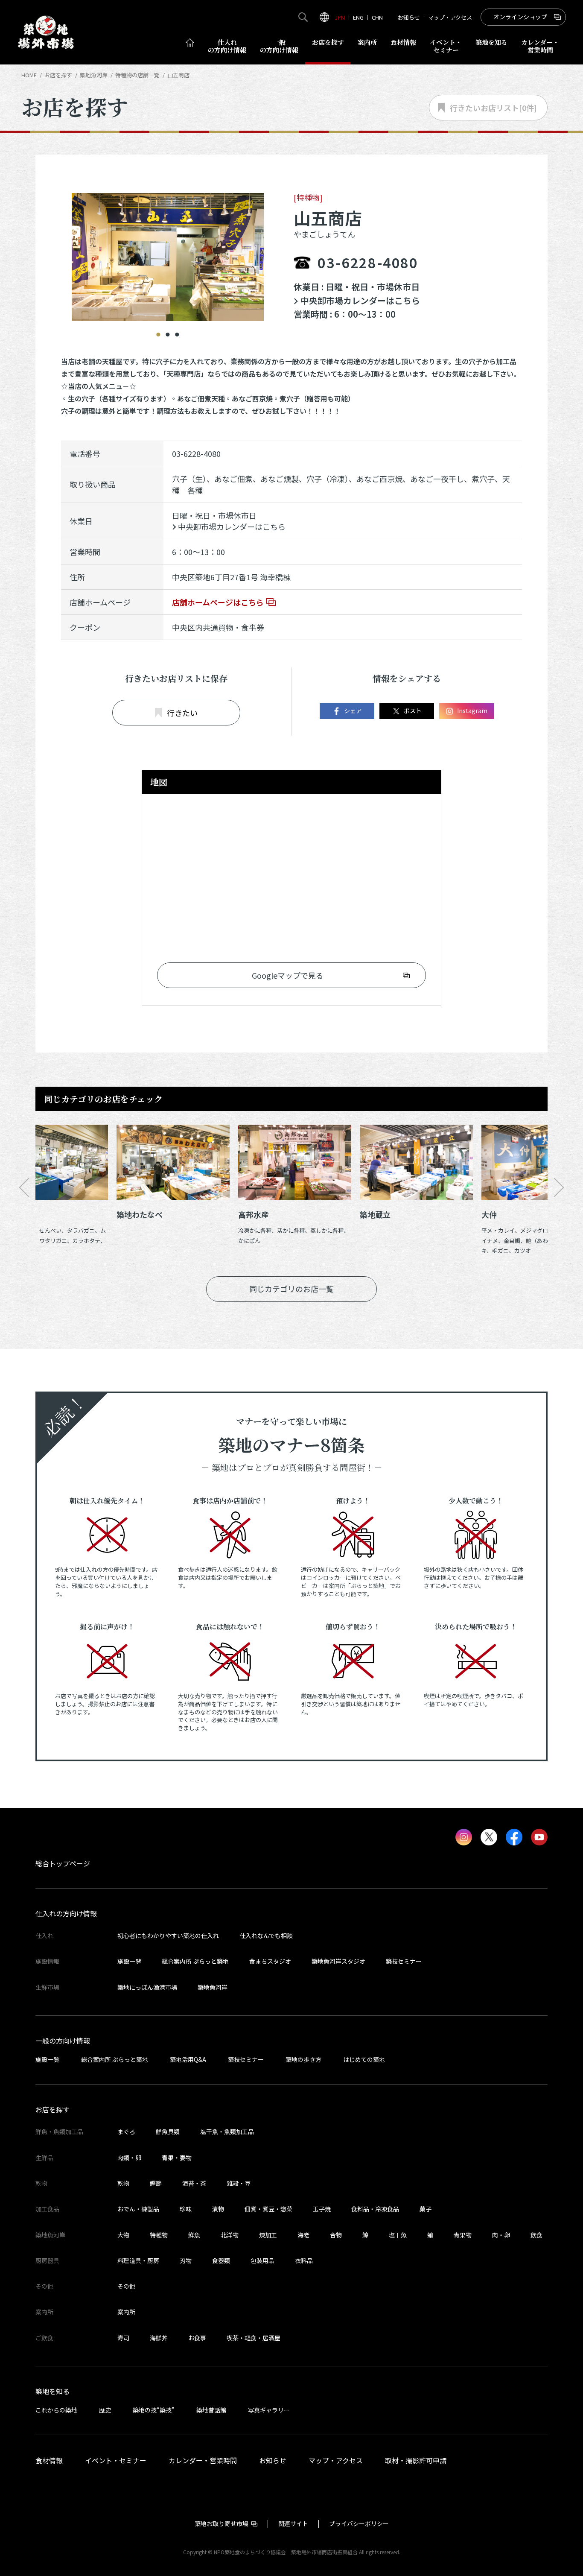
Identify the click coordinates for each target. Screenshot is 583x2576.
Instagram (472, 711)
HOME (29, 75)
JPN (340, 17)
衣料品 (304, 2260)
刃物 (186, 2260)
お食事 (197, 2338)
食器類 (221, 2260)
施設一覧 (129, 1961)
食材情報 (403, 42)
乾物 (123, 2183)
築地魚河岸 (213, 1987)
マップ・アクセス (450, 17)
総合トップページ (63, 1863)
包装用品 (262, 2260)
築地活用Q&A (188, 2059)
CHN (377, 17)
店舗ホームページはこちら (218, 602)
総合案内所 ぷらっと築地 (195, 1961)
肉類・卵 (129, 2158)
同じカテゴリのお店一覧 (291, 1289)
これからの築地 (56, 2410)
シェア (353, 711)
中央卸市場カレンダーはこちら (360, 300)
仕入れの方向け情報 (66, 1913)
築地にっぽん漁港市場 (147, 1987)
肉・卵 (501, 2235)
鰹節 (156, 2183)
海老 (303, 2235)
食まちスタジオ (270, 1961)
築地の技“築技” (154, 2410)
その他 (126, 2286)
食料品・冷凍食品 (375, 2209)
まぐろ (126, 2132)
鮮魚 (194, 2235)
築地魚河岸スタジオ (338, 1961)
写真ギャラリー (269, 2410)
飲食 (536, 2235)
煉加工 (268, 2235)
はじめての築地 (364, 2059)
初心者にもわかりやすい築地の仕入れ (168, 1936)
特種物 (159, 2235)
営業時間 (540, 46)
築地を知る (491, 42)
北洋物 (230, 2235)
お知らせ (409, 17)
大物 (123, 2235)
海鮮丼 (159, 2338)
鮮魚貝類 (168, 2132)
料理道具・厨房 (138, 2260)
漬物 (218, 2209)
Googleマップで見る (288, 975)
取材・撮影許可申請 (416, 2460)
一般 (279, 46)
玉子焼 (322, 2209)
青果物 (463, 2235)
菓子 (426, 2209)
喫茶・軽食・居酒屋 (254, 2338)
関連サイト (293, 2523)
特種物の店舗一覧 (137, 75)
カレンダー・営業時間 (203, 2460)
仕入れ (227, 46)
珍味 (186, 2209)
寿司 (123, 2338)
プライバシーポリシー (359, 2523)
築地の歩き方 (303, 2059)
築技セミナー (404, 1961)
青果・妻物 (177, 2158)
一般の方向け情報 (63, 2041)
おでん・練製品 (138, 2209)
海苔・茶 (194, 2183)
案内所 (367, 42)
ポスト (413, 711)
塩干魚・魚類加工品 (227, 2132)
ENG (358, 17)
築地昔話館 (211, 2410)
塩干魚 (398, 2235)
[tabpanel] (168, 257)
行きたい (182, 713)
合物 (336, 2235)
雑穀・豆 (239, 2183)
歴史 (105, 2410)
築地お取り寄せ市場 (222, 2523)
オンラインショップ (520, 17)
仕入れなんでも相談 (266, 1936)
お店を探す (328, 42)
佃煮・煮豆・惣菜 (268, 2209)
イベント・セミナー (116, 2460)
